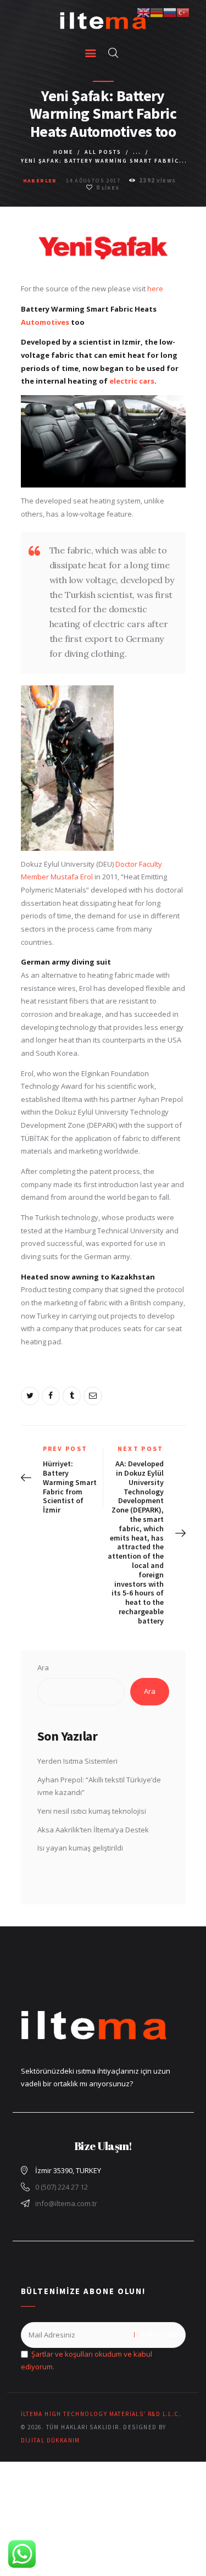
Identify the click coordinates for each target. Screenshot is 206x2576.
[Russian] (170, 12)
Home (63, 152)
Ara (43, 1668)
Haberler (40, 181)
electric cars (132, 381)
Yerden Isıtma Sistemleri (77, 1761)
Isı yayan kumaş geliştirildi (80, 1848)
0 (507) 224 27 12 (62, 2187)
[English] (143, 12)
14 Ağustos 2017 (93, 181)
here (155, 289)
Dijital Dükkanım (51, 2440)
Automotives (45, 322)
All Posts (103, 152)
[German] (157, 12)
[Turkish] (183, 12)
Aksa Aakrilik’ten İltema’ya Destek (93, 1830)
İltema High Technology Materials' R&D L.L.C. (101, 2414)
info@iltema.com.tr (66, 2203)
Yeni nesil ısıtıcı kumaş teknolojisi (92, 1811)
